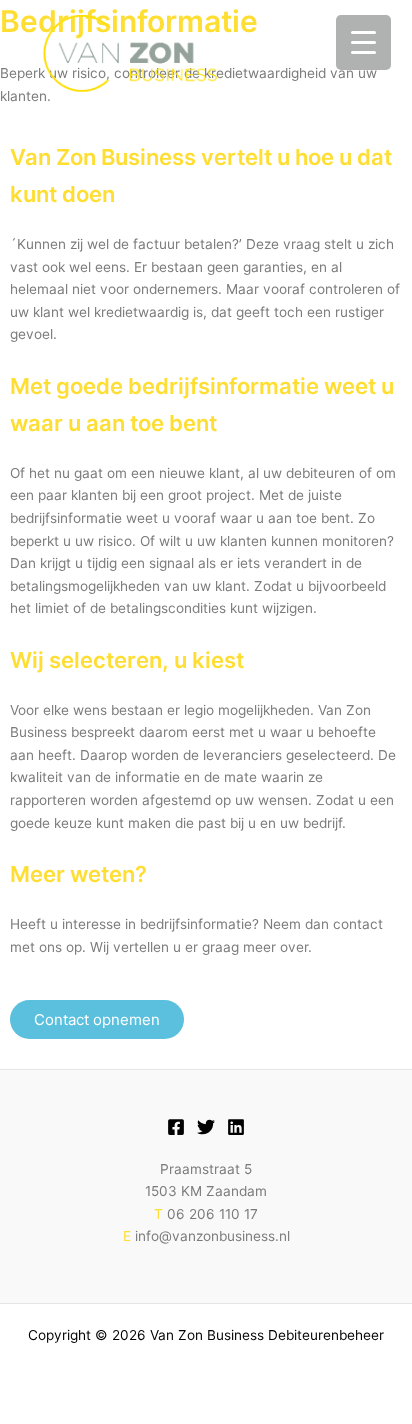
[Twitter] (206, 1127)
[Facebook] (176, 1127)
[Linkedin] (236, 1127)
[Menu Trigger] (363, 42)
